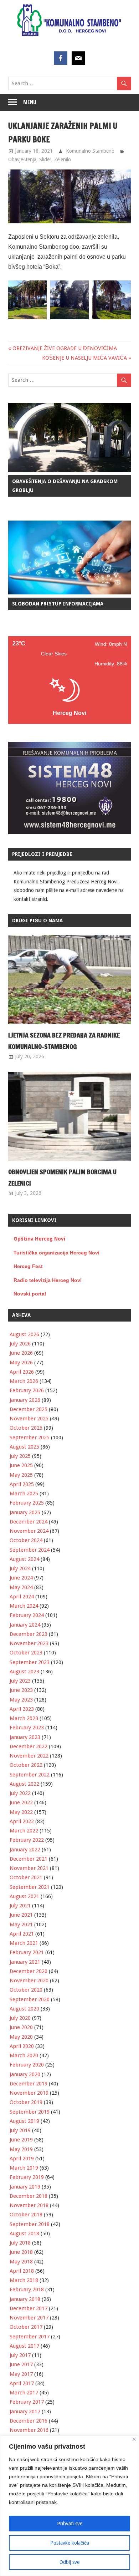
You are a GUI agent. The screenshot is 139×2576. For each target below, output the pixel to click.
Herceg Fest (28, 1266)
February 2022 (27, 1840)
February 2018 (27, 2290)
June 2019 (21, 2140)
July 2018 (20, 2243)
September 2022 (30, 1775)
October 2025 (26, 1428)
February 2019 (27, 2177)
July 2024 (20, 1568)
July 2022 (20, 1793)
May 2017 (21, 2374)
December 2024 (29, 1522)
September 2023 (30, 1662)
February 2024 (27, 1615)
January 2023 (25, 1737)
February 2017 (27, 2402)
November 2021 (29, 1868)
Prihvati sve (70, 2524)
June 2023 (21, 1690)
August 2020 (24, 2009)
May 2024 (21, 1587)
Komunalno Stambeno (90, 151)
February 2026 (27, 1390)
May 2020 (21, 2037)
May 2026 (21, 1363)
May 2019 (21, 2149)
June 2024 (21, 1578)
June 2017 (21, 2364)
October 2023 (26, 1653)
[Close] (134, 2439)
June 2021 (21, 1915)
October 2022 (26, 1765)
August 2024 (24, 1559)
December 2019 (29, 2084)
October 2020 (26, 1990)
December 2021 (29, 1859)
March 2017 (24, 2393)
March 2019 (24, 2168)
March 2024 (24, 1606)
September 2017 (30, 2337)
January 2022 (25, 1850)
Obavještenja (22, 159)
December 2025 (29, 1409)
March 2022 (24, 1831)
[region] (69, 2506)
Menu (30, 102)
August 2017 (24, 2346)
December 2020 (29, 1971)
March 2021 (24, 1943)
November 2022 (29, 1756)
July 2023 (20, 1681)
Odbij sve (69, 2562)
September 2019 (30, 2112)
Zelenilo (63, 159)
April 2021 (22, 1934)
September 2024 (30, 1550)
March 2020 (24, 2055)
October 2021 (26, 1877)
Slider (45, 159)
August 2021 (24, 1896)
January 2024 (25, 1625)
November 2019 (29, 2093)
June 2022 (21, 1802)
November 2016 (29, 2430)
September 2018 (30, 2224)
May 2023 (21, 1700)
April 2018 (22, 2271)
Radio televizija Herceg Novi (48, 1280)
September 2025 (30, 1437)
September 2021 (30, 1887)
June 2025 (21, 1465)
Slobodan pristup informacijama (58, 604)
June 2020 (21, 2027)
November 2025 (29, 1419)
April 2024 (22, 1597)
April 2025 (22, 1484)
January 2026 (25, 1400)
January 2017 (25, 2412)
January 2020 (25, 2074)
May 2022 (21, 1812)
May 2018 (21, 2262)
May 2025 (21, 1475)
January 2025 (25, 1512)
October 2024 (26, 1540)
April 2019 (22, 2159)
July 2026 (20, 1344)
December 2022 (29, 1746)
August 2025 (24, 1447)
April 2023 (22, 1709)
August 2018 (24, 2233)
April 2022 (22, 1821)
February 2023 (27, 1728)
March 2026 (24, 1381)
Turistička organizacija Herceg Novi (56, 1253)
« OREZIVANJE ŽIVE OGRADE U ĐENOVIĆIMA (63, 348)
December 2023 (29, 1634)
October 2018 (26, 2215)
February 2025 (27, 1503)
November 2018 (29, 2205)
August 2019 (24, 2121)
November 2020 (29, 1981)
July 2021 (20, 1906)
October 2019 (26, 2102)
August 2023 (24, 1672)
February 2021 (27, 1952)
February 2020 (27, 2065)
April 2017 (22, 2383)
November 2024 (29, 1531)
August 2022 (24, 1784)
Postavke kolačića (70, 2543)
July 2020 (20, 2018)
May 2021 (21, 1925)
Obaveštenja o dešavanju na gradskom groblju (65, 486)
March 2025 (24, 1494)
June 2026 (21, 1353)
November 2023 (29, 1643)
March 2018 (24, 2280)
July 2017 (20, 2355)
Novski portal (30, 1294)
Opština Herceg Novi (39, 1239)
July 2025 (20, 1456)
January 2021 (25, 1962)
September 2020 (30, 1999)
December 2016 (29, 2421)
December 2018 (29, 2196)
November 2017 (29, 2318)
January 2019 (25, 2187)
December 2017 (29, 2308)
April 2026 (22, 1372)
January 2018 (25, 2299)
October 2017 (26, 2327)
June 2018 (21, 2252)
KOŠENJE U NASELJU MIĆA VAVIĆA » (87, 358)
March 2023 (24, 1718)
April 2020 (22, 2046)
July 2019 (20, 2130)
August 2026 (24, 1334)
